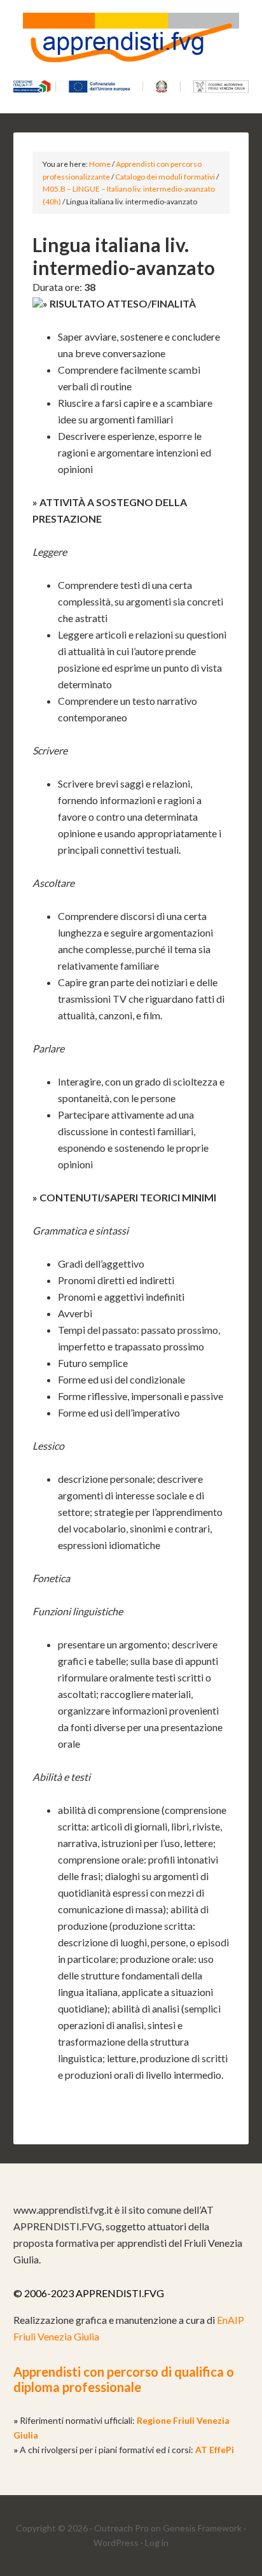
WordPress (116, 2543)
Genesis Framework (202, 2528)
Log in (157, 2543)
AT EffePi (215, 2450)
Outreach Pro (121, 2528)
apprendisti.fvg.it (131, 45)
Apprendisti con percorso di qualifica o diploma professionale (124, 2379)
